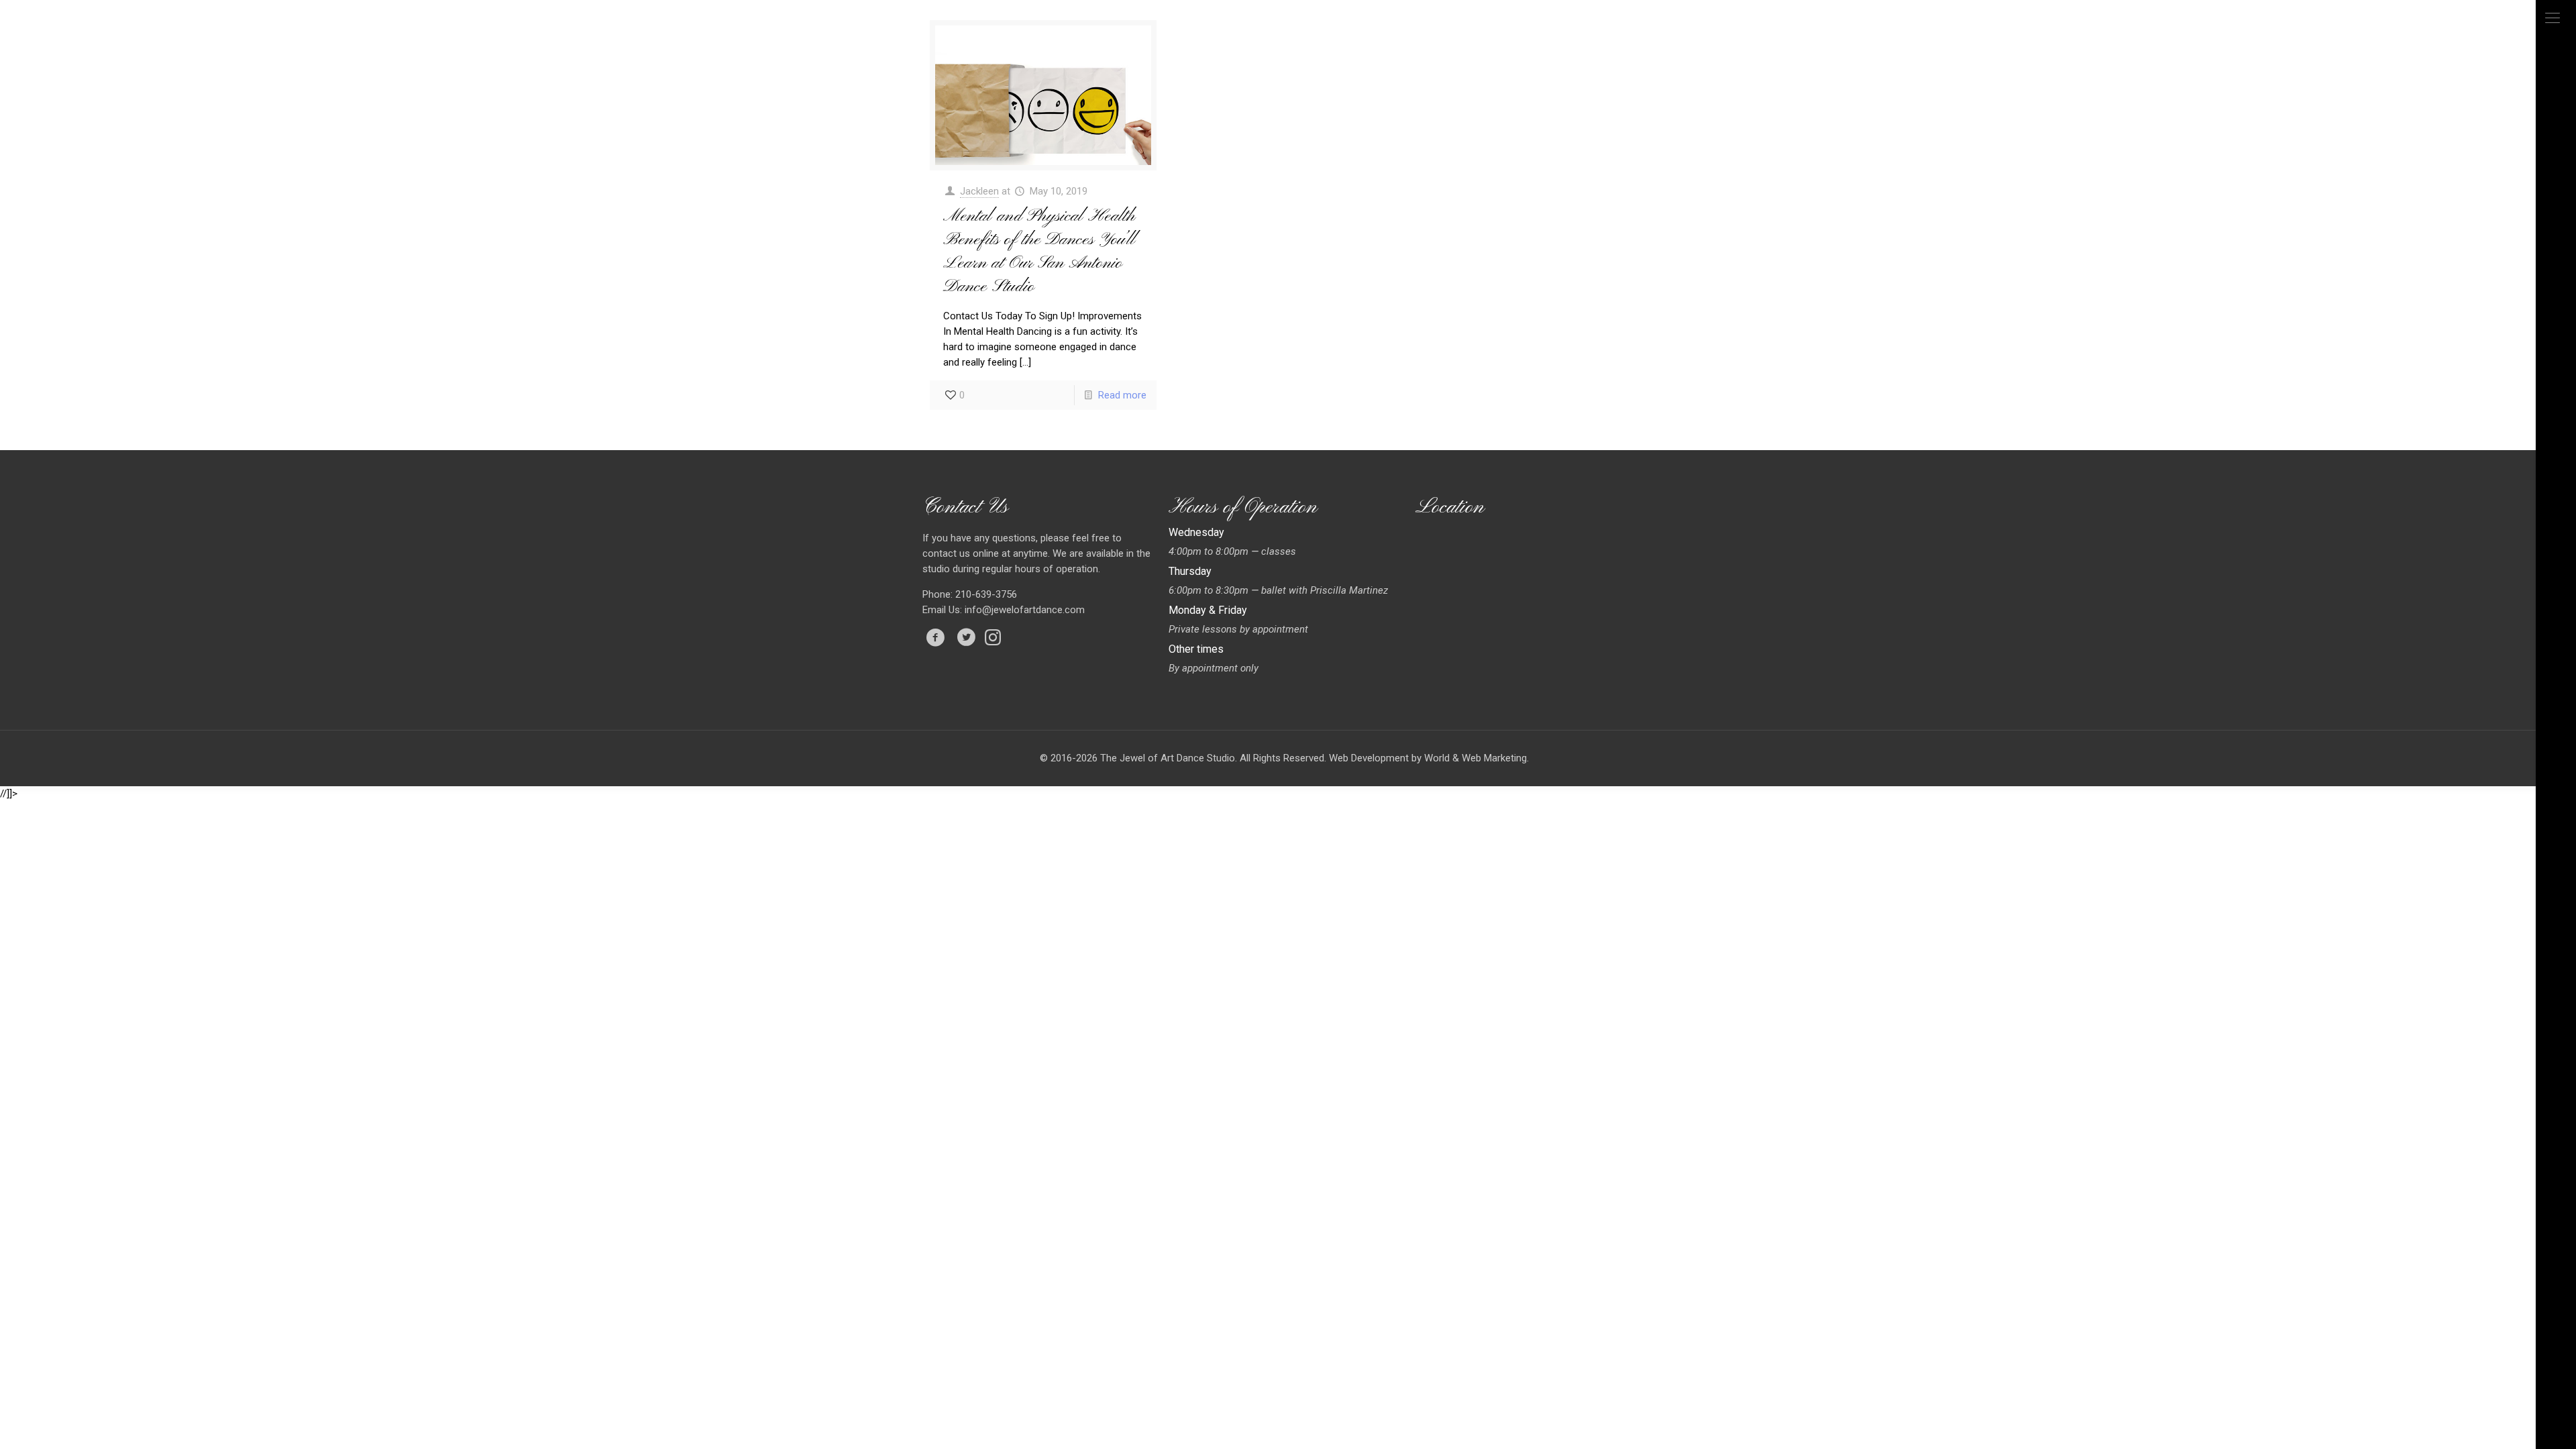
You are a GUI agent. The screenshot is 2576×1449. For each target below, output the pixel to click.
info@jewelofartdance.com (1025, 610)
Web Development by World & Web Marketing (1428, 758)
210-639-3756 (986, 594)
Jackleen (979, 191)
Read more (1122, 395)
